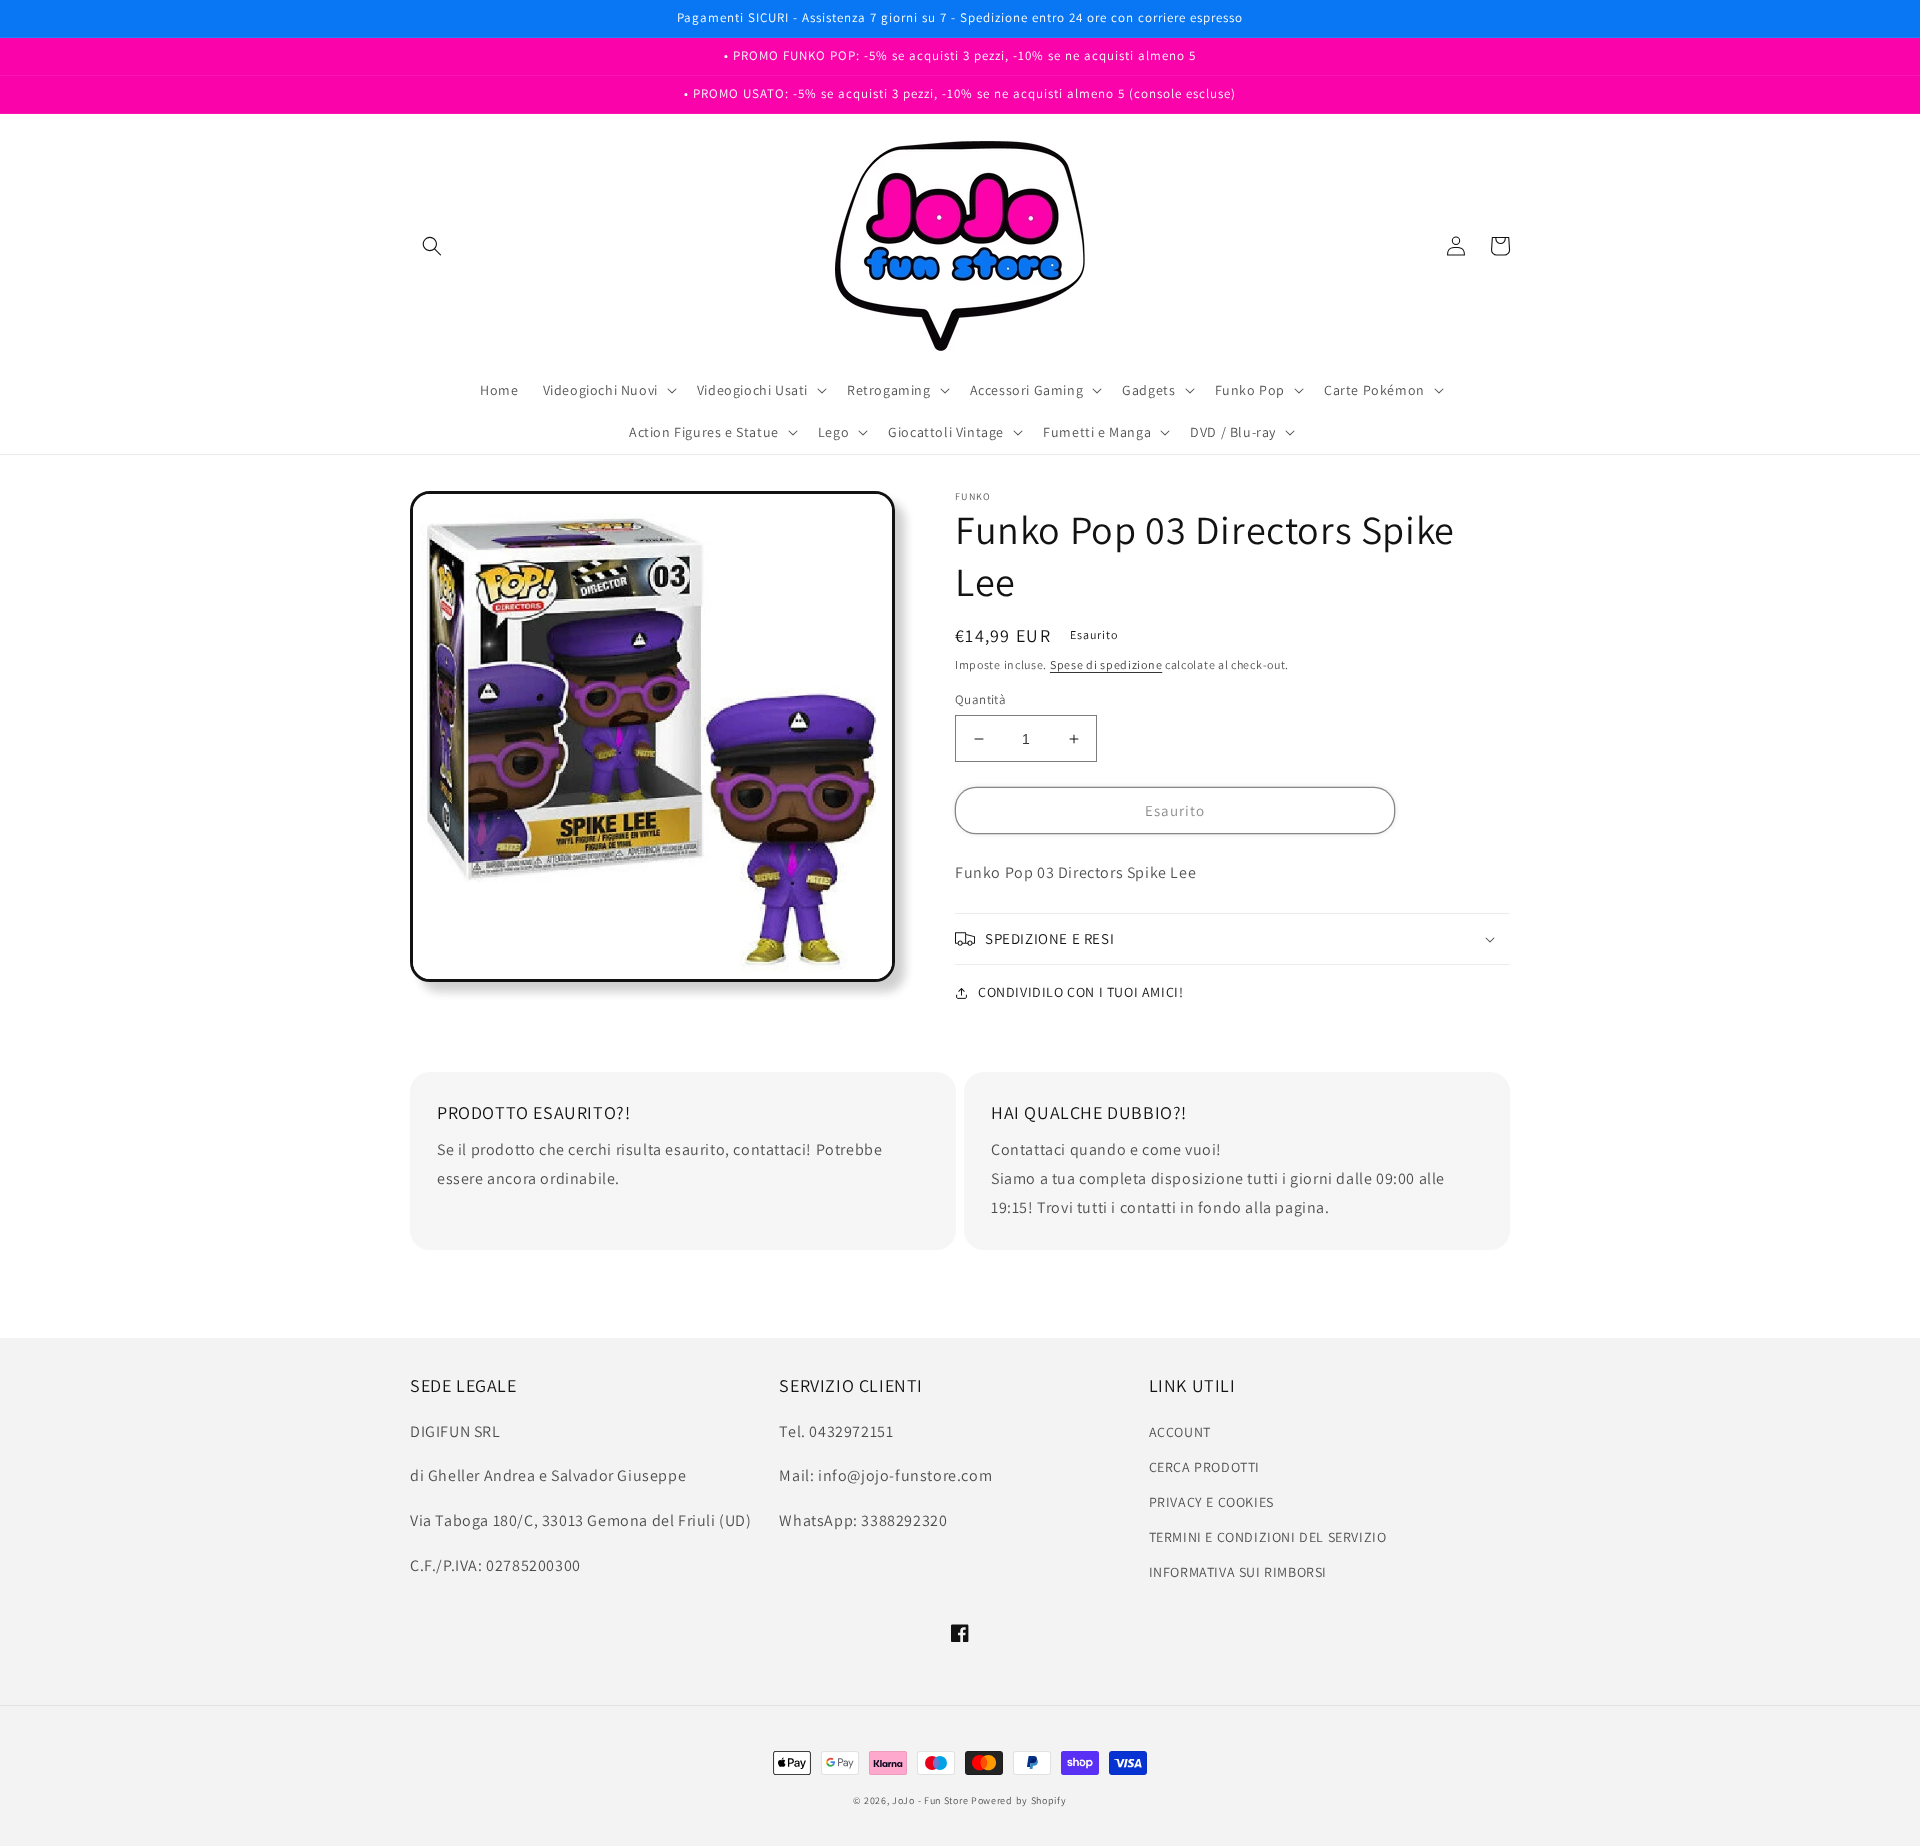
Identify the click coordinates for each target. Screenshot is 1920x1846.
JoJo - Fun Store (930, 1800)
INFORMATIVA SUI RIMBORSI (1238, 1572)
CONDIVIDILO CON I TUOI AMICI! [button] (1080, 992)
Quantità (980, 699)
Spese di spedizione (1106, 664)
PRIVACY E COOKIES (1211, 1502)
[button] (432, 246)
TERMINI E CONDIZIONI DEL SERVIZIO (1268, 1537)
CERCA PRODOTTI (1204, 1467)
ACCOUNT (1180, 1432)
